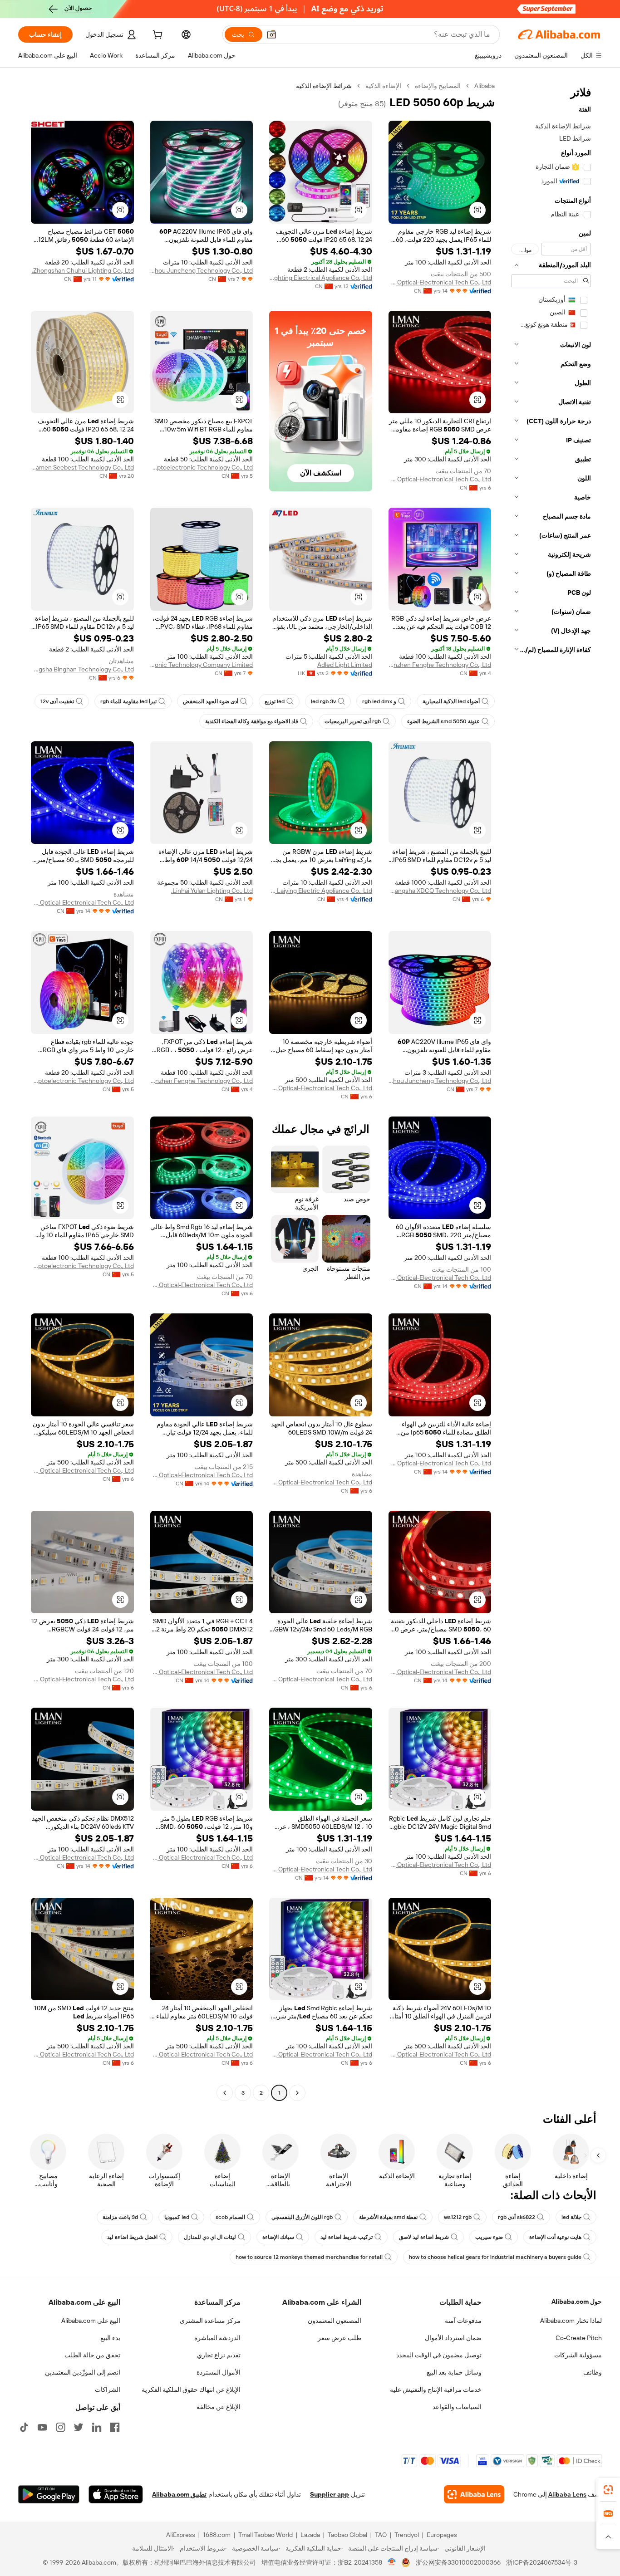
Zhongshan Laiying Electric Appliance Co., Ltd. (321, 891)
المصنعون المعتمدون (335, 2321)
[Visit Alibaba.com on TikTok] (24, 2427)
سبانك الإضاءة (278, 2237)
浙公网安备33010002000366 (458, 2562)
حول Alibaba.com (577, 2302)
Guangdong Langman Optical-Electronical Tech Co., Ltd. (440, 282)
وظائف (593, 2372)
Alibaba (485, 86)
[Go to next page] (225, 2093)
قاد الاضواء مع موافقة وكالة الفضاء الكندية (252, 721)
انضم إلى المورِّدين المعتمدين (83, 2372)
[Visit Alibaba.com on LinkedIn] (97, 2427)
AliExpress (181, 2535)
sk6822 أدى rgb (517, 2217)
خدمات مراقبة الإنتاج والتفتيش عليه (436, 2390)
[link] (608, 2490)
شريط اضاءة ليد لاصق (424, 2237)
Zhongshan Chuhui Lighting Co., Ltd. (83, 270)
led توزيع (275, 701)
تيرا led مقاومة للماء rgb (128, 701)
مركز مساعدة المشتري (210, 2321)
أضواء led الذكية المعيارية (451, 701)
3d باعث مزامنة (120, 2217)
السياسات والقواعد (457, 2407)
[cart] (157, 36)
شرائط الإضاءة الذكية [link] (324, 86)
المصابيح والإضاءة (438, 86)
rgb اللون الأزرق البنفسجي (302, 2217)
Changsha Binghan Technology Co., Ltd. (82, 669)
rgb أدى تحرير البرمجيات (353, 721)
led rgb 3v (323, 701)
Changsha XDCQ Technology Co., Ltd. (440, 891)
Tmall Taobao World (266, 2535)
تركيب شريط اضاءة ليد (347, 2237)
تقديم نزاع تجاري (219, 2355)
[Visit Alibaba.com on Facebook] (115, 2427)
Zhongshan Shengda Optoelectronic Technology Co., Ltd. (202, 467)
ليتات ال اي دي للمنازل (210, 2237)
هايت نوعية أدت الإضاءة (555, 2237)
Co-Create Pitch (579, 2338)
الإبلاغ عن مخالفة (219, 2407)
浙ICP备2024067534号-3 (542, 2562)
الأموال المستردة (219, 2372)
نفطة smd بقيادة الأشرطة (388, 2217)
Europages (442, 2535)
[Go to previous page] (297, 2093)
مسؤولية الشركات (578, 2355)
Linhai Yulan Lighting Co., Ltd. (212, 891)
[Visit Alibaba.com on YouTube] (42, 2427)
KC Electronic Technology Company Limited (202, 665)
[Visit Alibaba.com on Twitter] (79, 2427)
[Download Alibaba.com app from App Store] (116, 2494)
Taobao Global (347, 2535)
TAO (381, 2535)
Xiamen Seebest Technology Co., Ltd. (82, 467)
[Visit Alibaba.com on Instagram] (60, 2427)
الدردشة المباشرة (217, 2338)
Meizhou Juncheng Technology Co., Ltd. (202, 270)
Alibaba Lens (567, 2494)
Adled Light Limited (345, 665)
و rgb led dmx (379, 701)
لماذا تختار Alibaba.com (571, 2321)
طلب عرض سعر (340, 2338)
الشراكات (108, 2390)
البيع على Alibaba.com (91, 2321)
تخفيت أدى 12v (57, 701)
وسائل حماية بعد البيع (454, 2372)
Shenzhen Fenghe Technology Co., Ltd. (440, 665)
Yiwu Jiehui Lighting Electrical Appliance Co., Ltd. (321, 278)
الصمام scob (230, 2217)
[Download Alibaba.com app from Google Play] (49, 2494)
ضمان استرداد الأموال (453, 2338)
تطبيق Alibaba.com (179, 2494)
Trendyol (407, 2535)
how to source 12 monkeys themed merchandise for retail (309, 2257)
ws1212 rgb (458, 2217)
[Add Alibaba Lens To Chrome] (474, 2494)
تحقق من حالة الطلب (92, 2355)
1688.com (217, 2535)
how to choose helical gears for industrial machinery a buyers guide (495, 2257)
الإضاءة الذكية (383, 86)
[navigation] (551, 1090)
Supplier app (330, 2494)
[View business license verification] (392, 2562)
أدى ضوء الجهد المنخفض (211, 701)
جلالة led (571, 2217)
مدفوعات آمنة (463, 2321)
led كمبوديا (177, 2217)
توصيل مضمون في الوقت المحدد (439, 2355)
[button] (271, 34)
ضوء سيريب (489, 2237)
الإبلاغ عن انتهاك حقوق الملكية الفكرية (191, 2390)
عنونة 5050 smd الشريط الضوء (443, 721)
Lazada (310, 2535)
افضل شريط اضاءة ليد (132, 2237)
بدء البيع (110, 2338)
